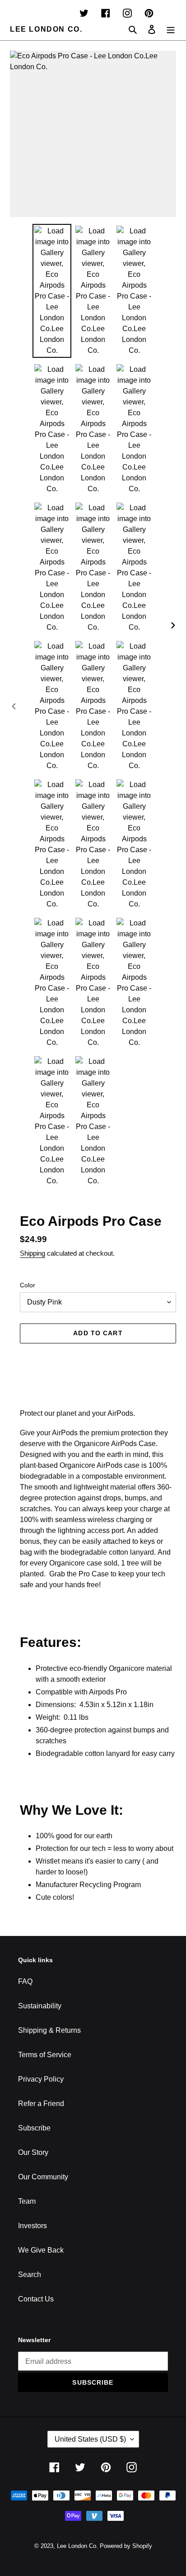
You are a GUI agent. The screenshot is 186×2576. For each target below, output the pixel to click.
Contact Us (36, 2299)
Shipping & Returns (49, 2030)
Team (27, 2201)
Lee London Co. (46, 29)
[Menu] (171, 29)
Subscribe (34, 2128)
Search (30, 2275)
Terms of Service (45, 2055)
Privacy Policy (41, 2079)
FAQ (25, 1981)
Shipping (33, 1253)
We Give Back (41, 2250)
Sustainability (40, 2006)
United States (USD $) (90, 2439)
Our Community (43, 2177)
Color (28, 1285)
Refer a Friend (41, 2104)
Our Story (33, 2152)
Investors (33, 2226)
